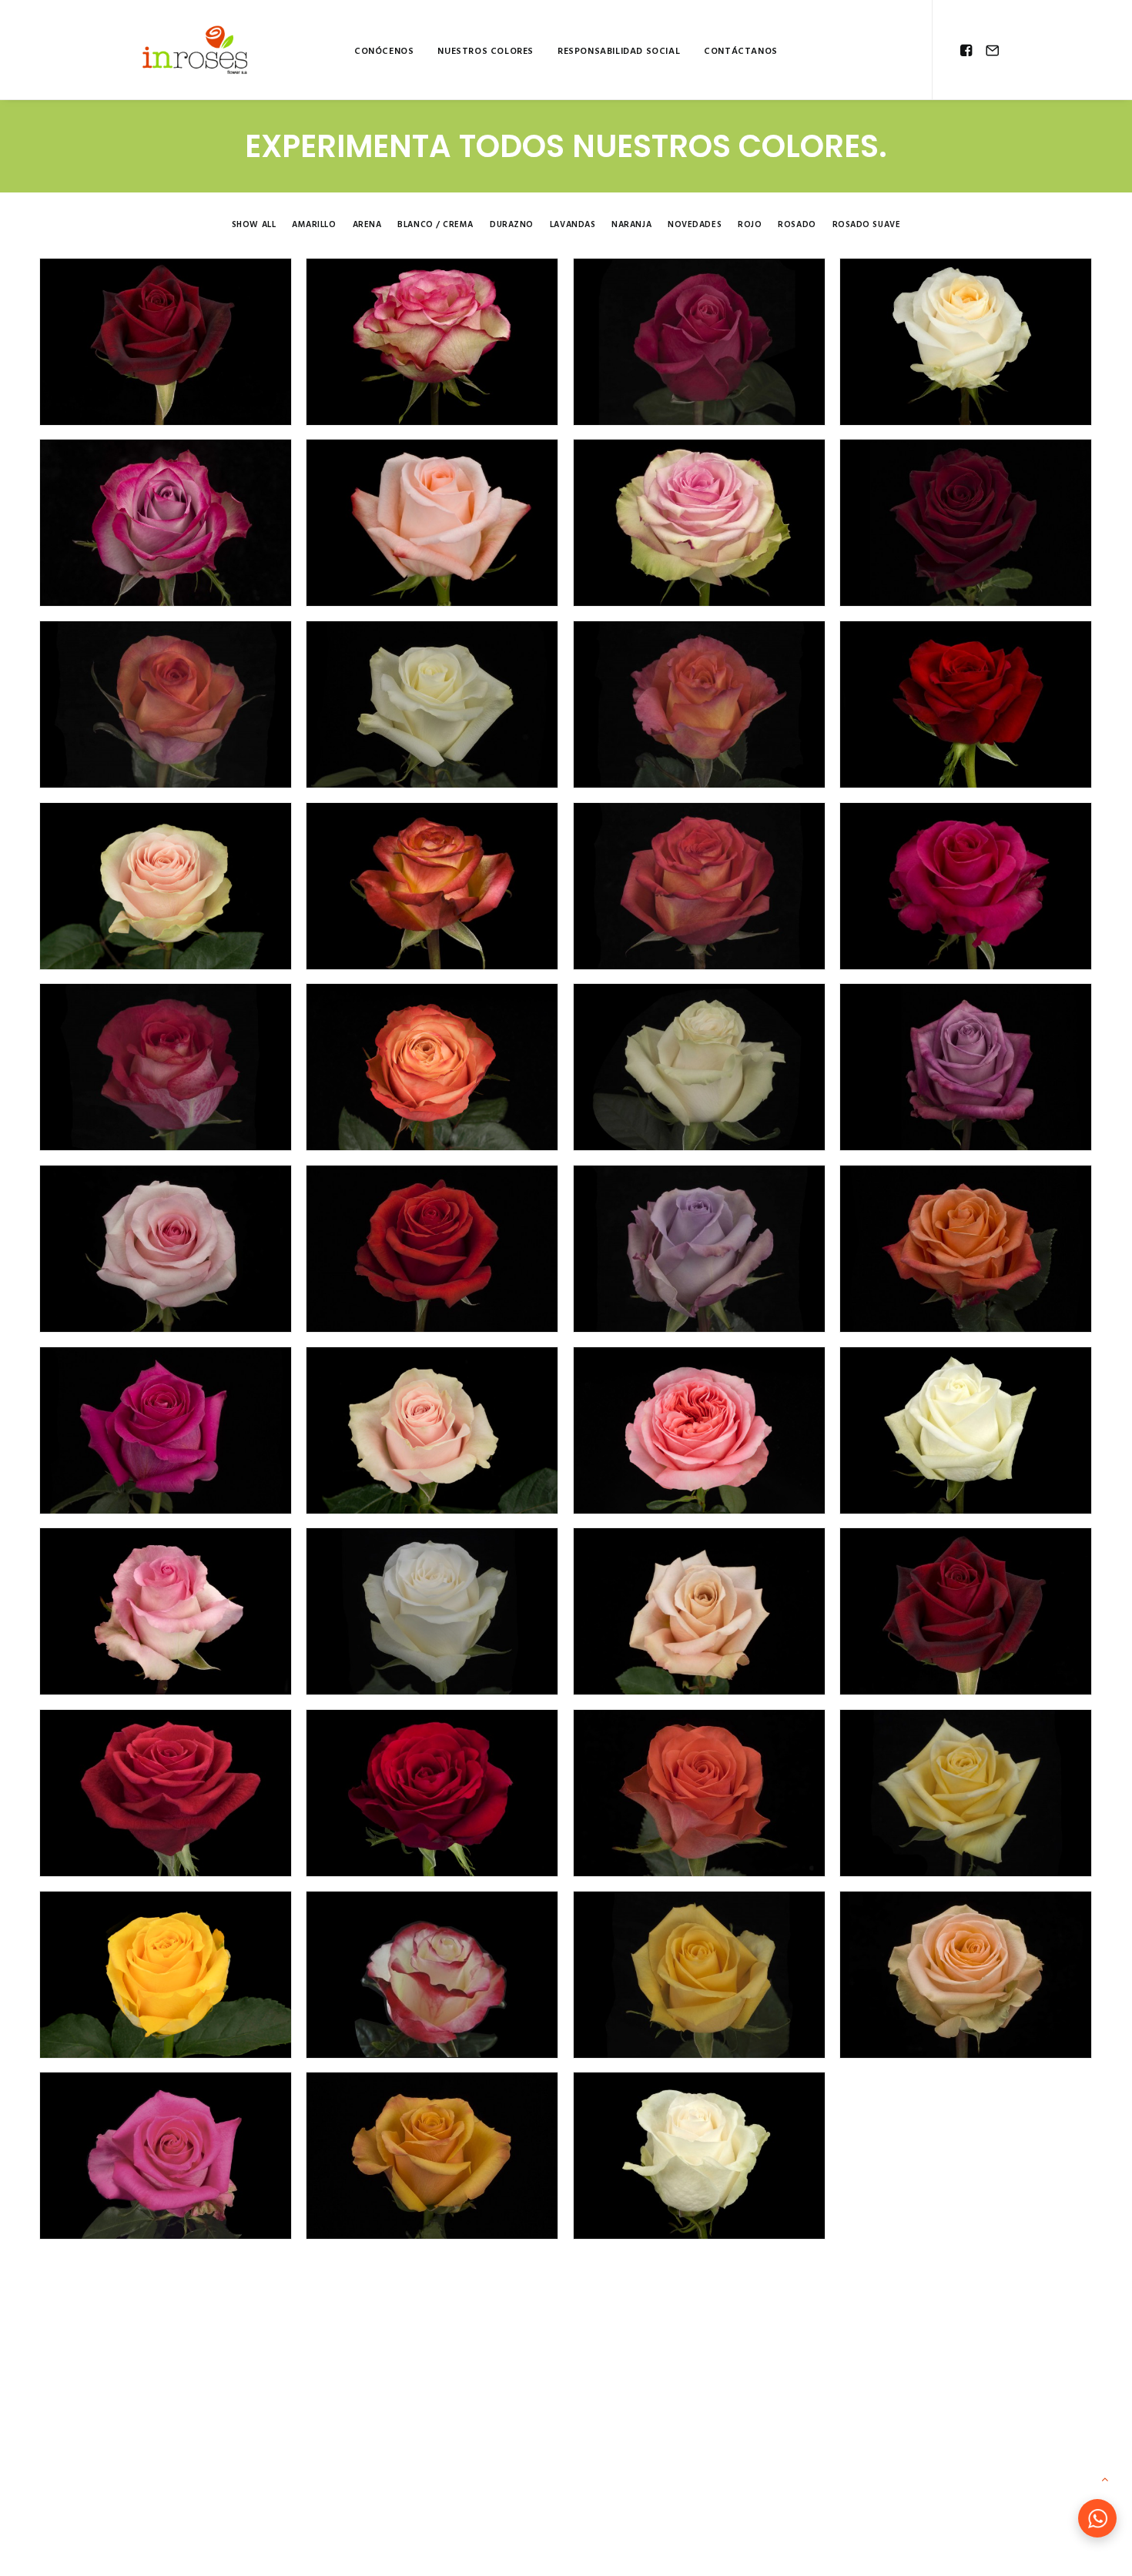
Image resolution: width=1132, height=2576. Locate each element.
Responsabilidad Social (619, 52)
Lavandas (573, 225)
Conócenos (384, 52)
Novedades (695, 225)
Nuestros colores (486, 52)
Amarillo (314, 225)
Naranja (631, 225)
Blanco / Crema (435, 225)
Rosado (797, 225)
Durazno (512, 225)
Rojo (750, 225)
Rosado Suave (867, 225)
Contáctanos (741, 52)
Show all (254, 225)
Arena (367, 225)
